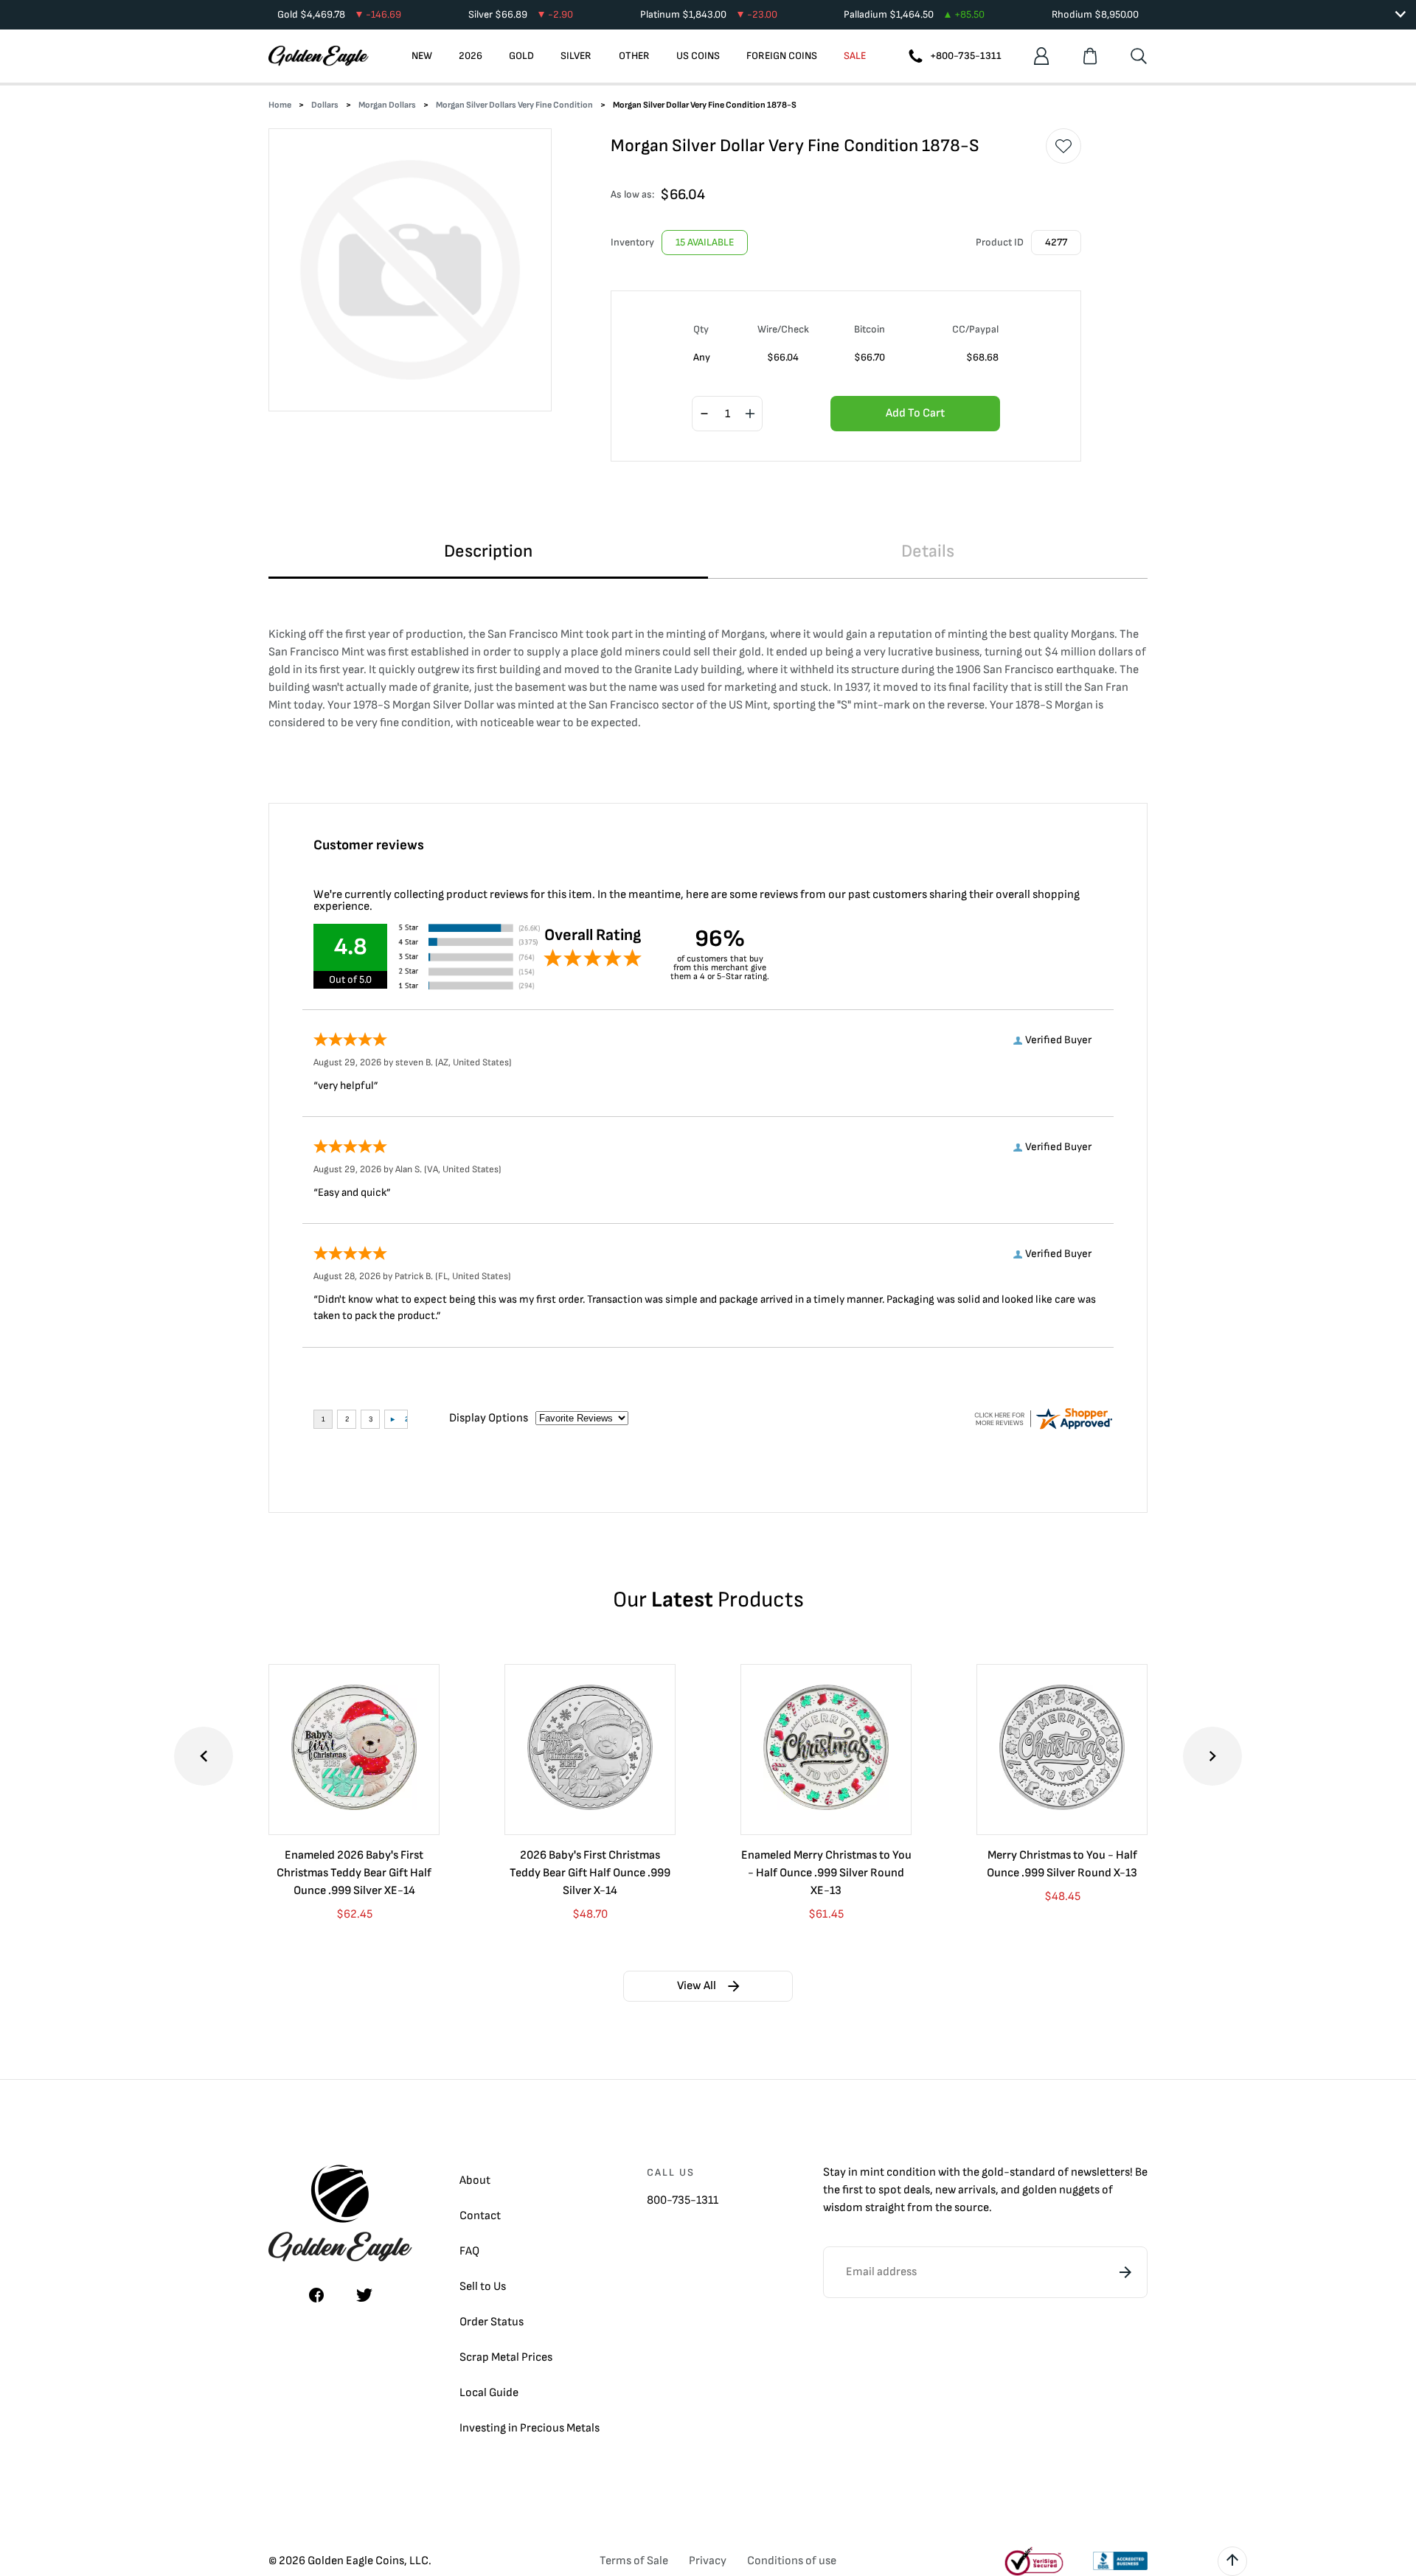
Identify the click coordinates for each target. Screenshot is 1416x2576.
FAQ (469, 2251)
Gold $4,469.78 (339, 14)
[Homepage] (319, 56)
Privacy (708, 2561)
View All (697, 1986)
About (475, 2180)
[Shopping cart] (1090, 56)
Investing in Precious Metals (530, 2428)
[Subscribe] (1125, 2272)
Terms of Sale (634, 2561)
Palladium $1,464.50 (914, 14)
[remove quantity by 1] (704, 414)
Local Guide (489, 2393)
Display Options (489, 1418)
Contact (480, 2216)
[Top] (1232, 2561)
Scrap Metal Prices (506, 2357)
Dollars (325, 105)
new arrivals (965, 2190)
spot (890, 2190)
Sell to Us (483, 2287)
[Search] (1139, 56)
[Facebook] (316, 2295)
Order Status (492, 2322)
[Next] (1212, 1756)
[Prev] (204, 1756)
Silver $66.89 (521, 14)
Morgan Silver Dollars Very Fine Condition (514, 105)
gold (993, 2172)
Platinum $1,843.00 (709, 14)
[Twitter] (364, 2295)
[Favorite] (1063, 146)
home (280, 105)
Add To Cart (915, 413)
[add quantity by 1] (750, 414)
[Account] (1041, 56)
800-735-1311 (683, 2200)
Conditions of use (792, 2561)
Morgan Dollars (387, 105)
